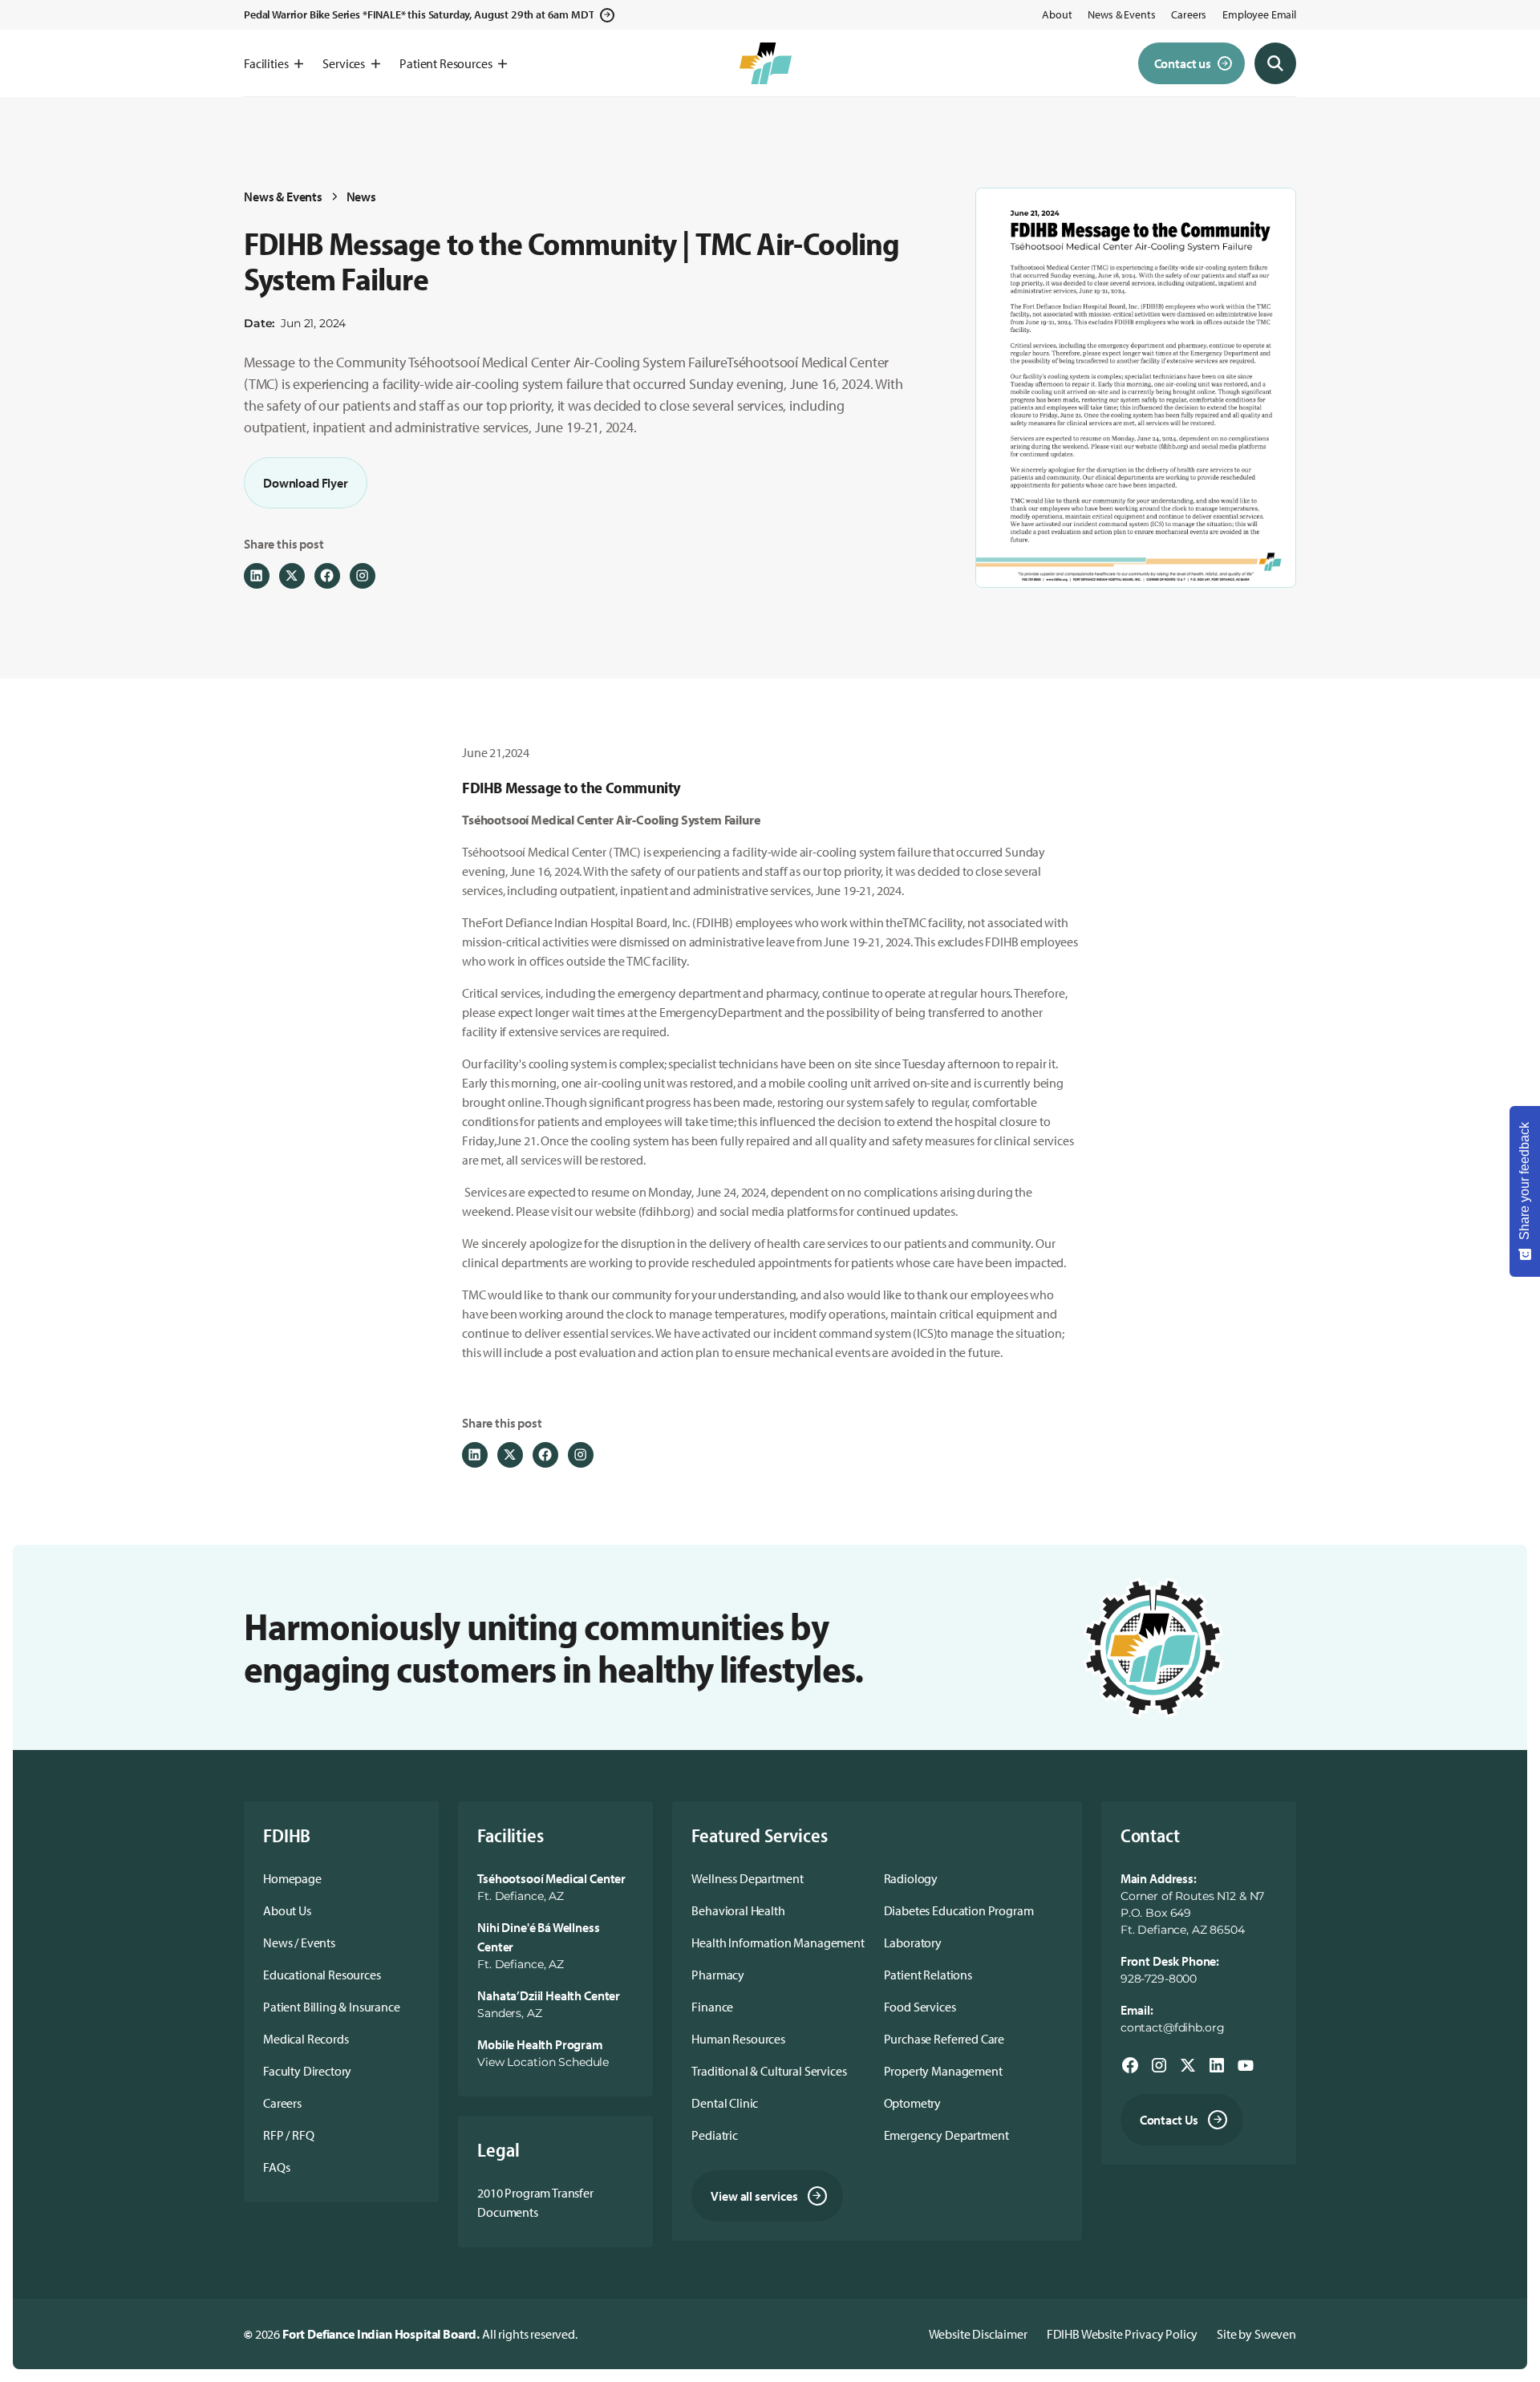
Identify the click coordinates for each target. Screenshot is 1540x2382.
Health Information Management (778, 1942)
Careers (1189, 14)
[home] (766, 63)
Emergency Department (946, 2135)
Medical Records (306, 2039)
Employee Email (1259, 14)
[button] (274, 63)
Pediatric (715, 2135)
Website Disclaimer (978, 2334)
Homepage (292, 1878)
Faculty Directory (307, 2071)
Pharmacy (718, 1975)
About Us (287, 1910)
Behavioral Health (738, 1910)
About (1057, 14)
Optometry (913, 2103)
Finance (712, 2007)
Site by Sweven (1256, 2334)
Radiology (911, 1878)
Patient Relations (928, 1975)
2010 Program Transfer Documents (535, 2202)
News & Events (1121, 14)
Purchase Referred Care (944, 2039)
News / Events (299, 1942)
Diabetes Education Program (959, 1910)
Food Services (920, 2007)
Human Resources (738, 2039)
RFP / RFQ (289, 2135)
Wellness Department (747, 1878)
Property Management (943, 2071)
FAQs (276, 2167)
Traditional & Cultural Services (769, 2071)
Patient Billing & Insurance (332, 2007)
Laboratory (913, 1942)
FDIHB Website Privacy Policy (1123, 2334)
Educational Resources (322, 1975)
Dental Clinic (725, 2103)
